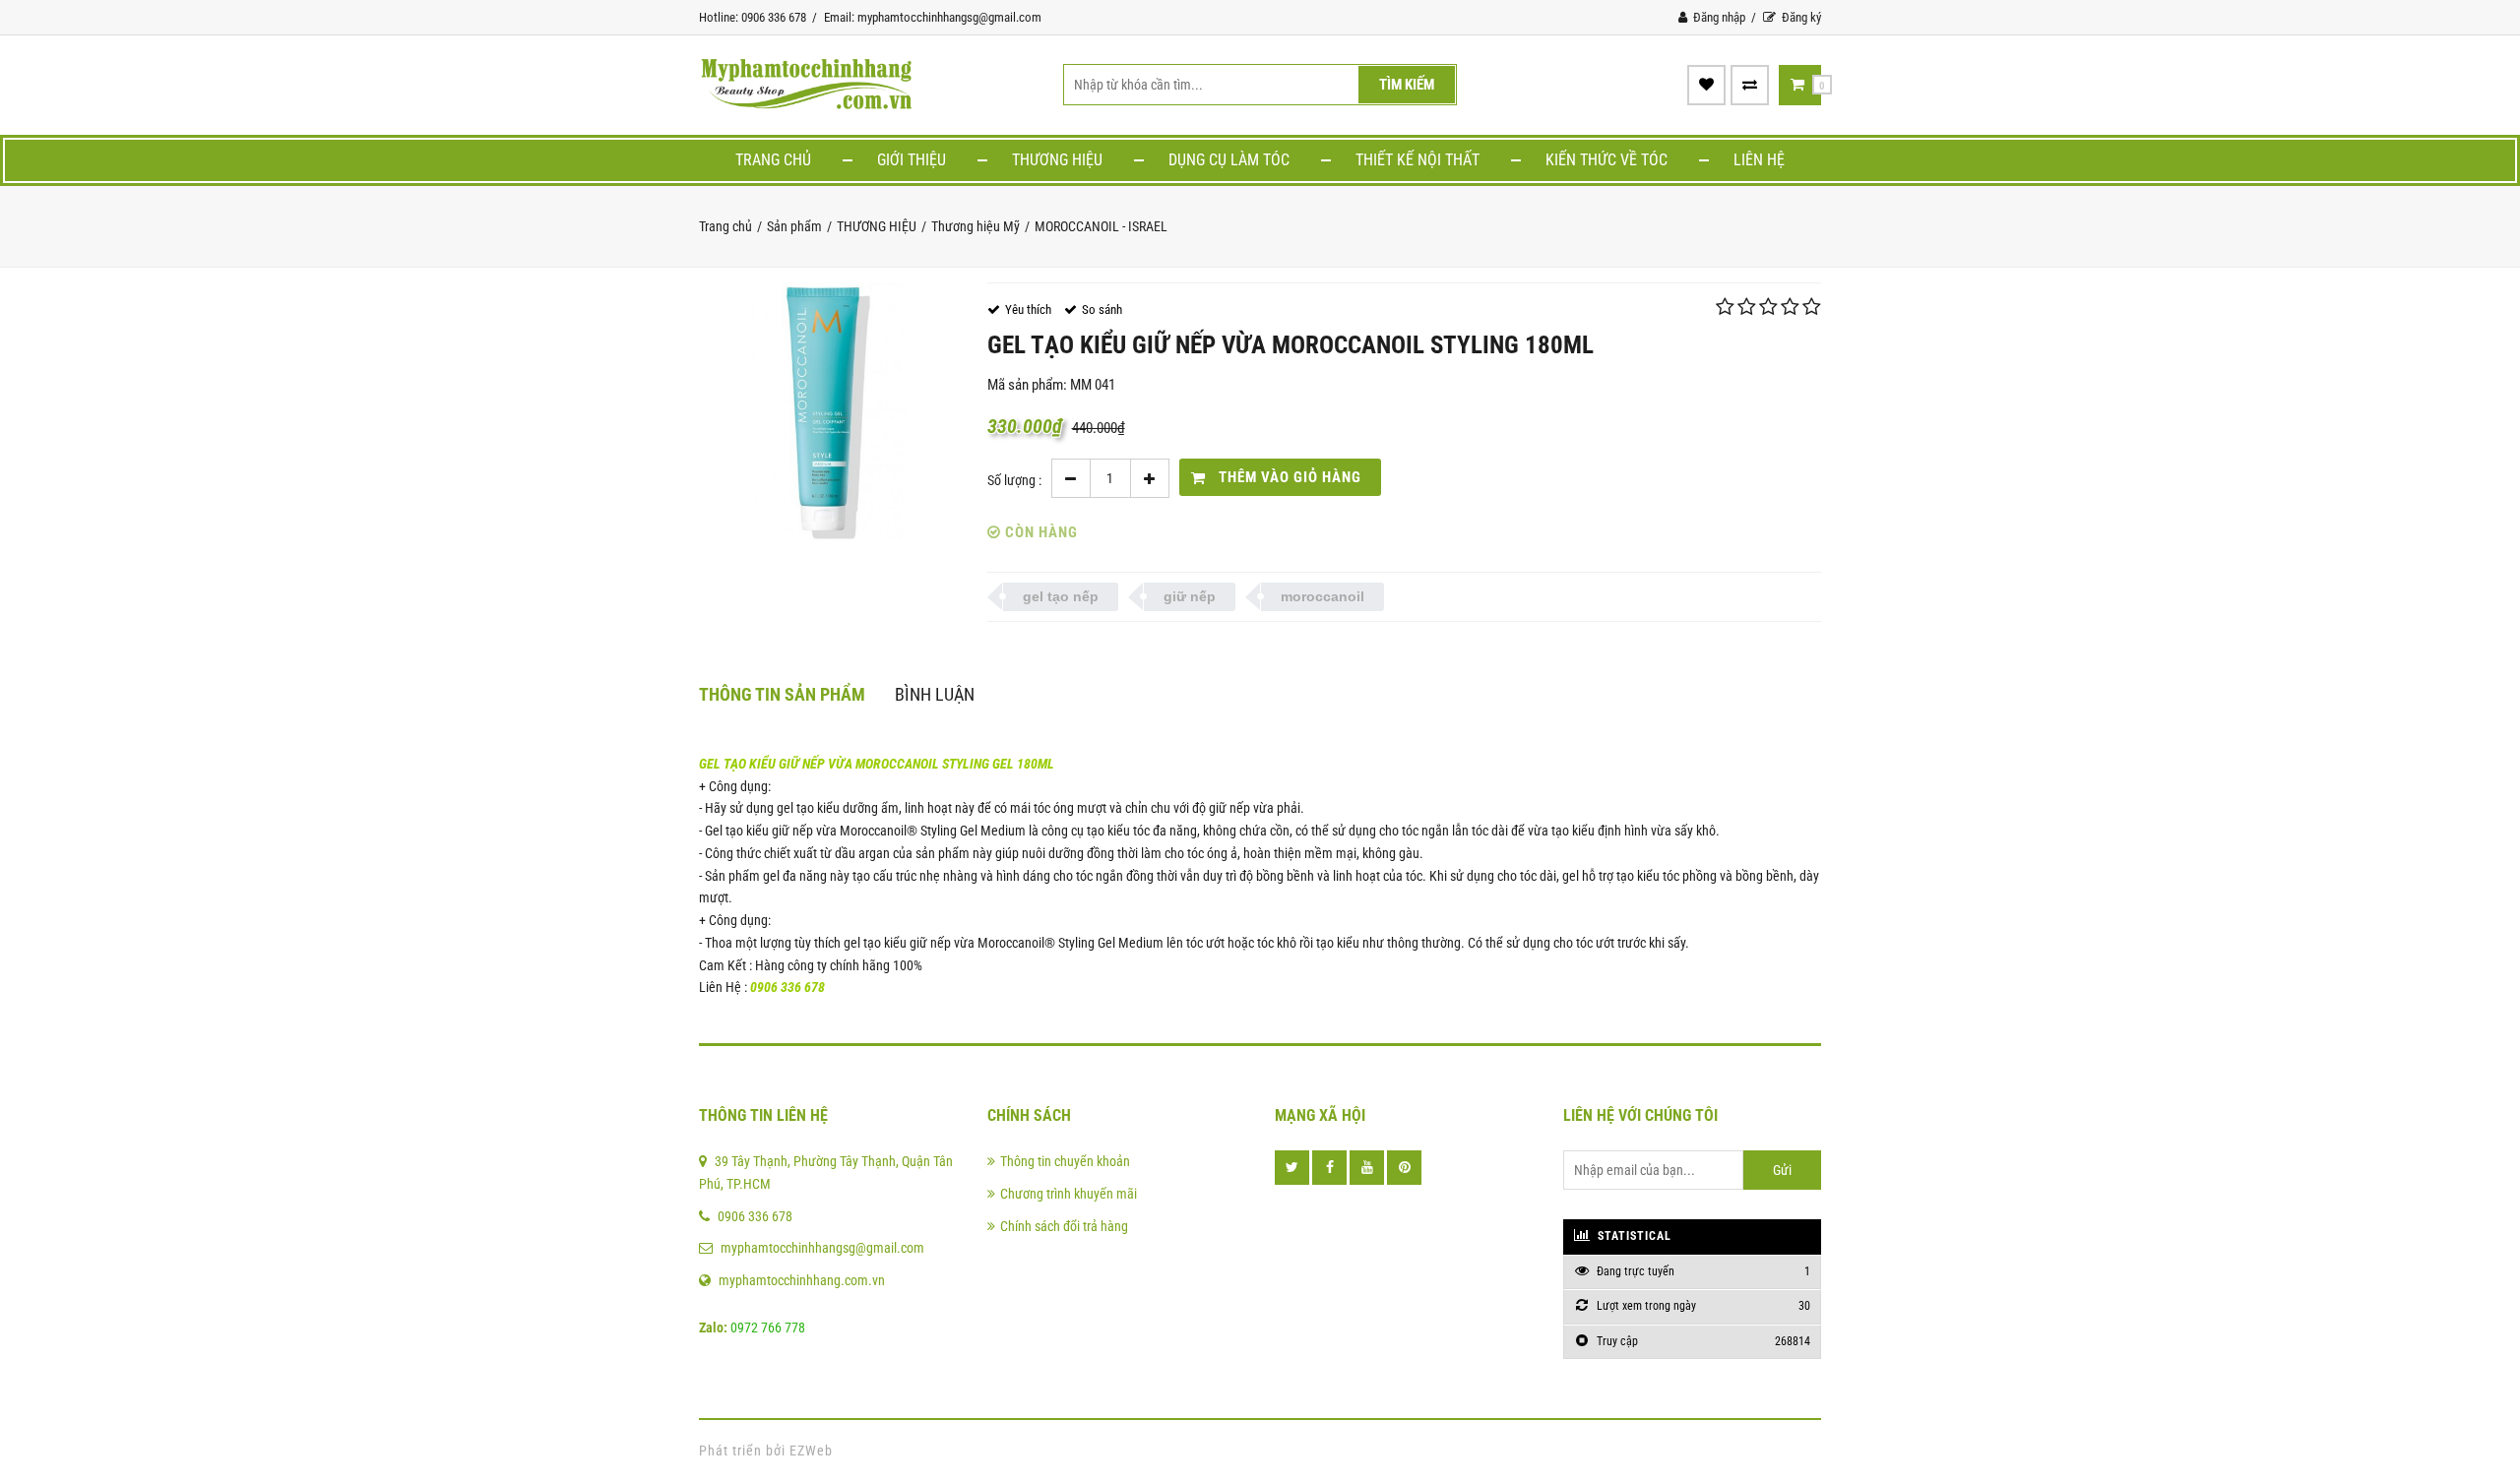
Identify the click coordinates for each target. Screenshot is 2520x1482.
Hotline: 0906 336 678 (753, 17)
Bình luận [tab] (935, 694)
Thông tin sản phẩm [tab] (782, 694)
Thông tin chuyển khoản (1065, 1161)
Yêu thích (1028, 309)
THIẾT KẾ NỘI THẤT (1417, 160)
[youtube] (1367, 1168)
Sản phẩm (794, 226)
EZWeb (811, 1451)
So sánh (1102, 309)
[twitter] (1292, 1168)
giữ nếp (1190, 596)
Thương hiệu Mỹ (976, 226)
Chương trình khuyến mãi (1069, 1194)
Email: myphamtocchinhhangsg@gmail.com (933, 17)
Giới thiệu (912, 160)
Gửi (1782, 1170)
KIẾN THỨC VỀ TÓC (1606, 160)
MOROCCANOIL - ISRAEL (1101, 226)
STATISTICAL (1633, 1236)
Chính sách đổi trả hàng (1064, 1226)
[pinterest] (1404, 1168)
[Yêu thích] (1706, 85)
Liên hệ (1759, 160)
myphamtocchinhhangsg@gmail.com (822, 1248)
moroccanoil (1323, 596)
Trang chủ (773, 160)
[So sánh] (1750, 85)
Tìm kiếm (1407, 85)
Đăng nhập (1718, 17)
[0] (1797, 85)
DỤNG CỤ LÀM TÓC (1229, 160)
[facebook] (1329, 1168)
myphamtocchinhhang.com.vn (802, 1280)
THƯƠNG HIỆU (1057, 160)
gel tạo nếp (1061, 596)
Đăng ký (1800, 17)
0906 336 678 (755, 1216)
